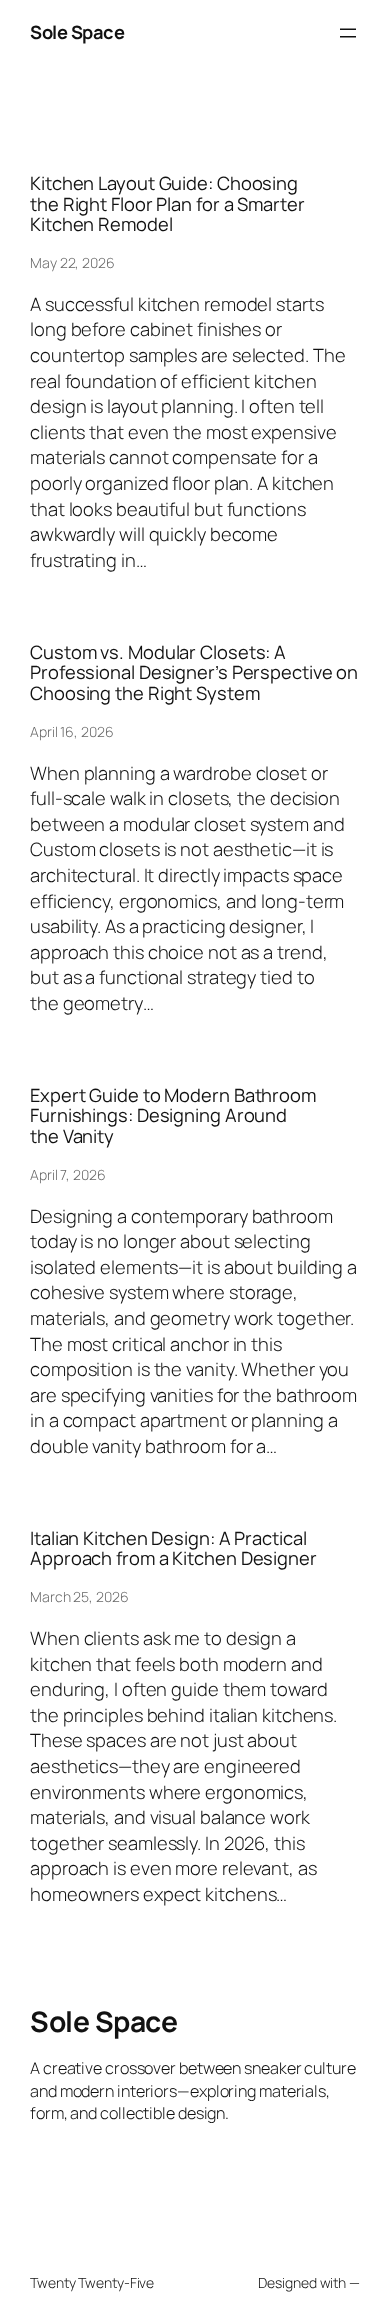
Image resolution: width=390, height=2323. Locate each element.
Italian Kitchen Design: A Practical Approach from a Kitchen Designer (173, 1548)
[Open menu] (348, 33)
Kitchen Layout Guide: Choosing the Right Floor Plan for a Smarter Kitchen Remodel (167, 204)
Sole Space (77, 32)
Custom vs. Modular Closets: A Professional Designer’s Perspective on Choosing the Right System (194, 673)
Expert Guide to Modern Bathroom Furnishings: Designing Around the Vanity (173, 1116)
